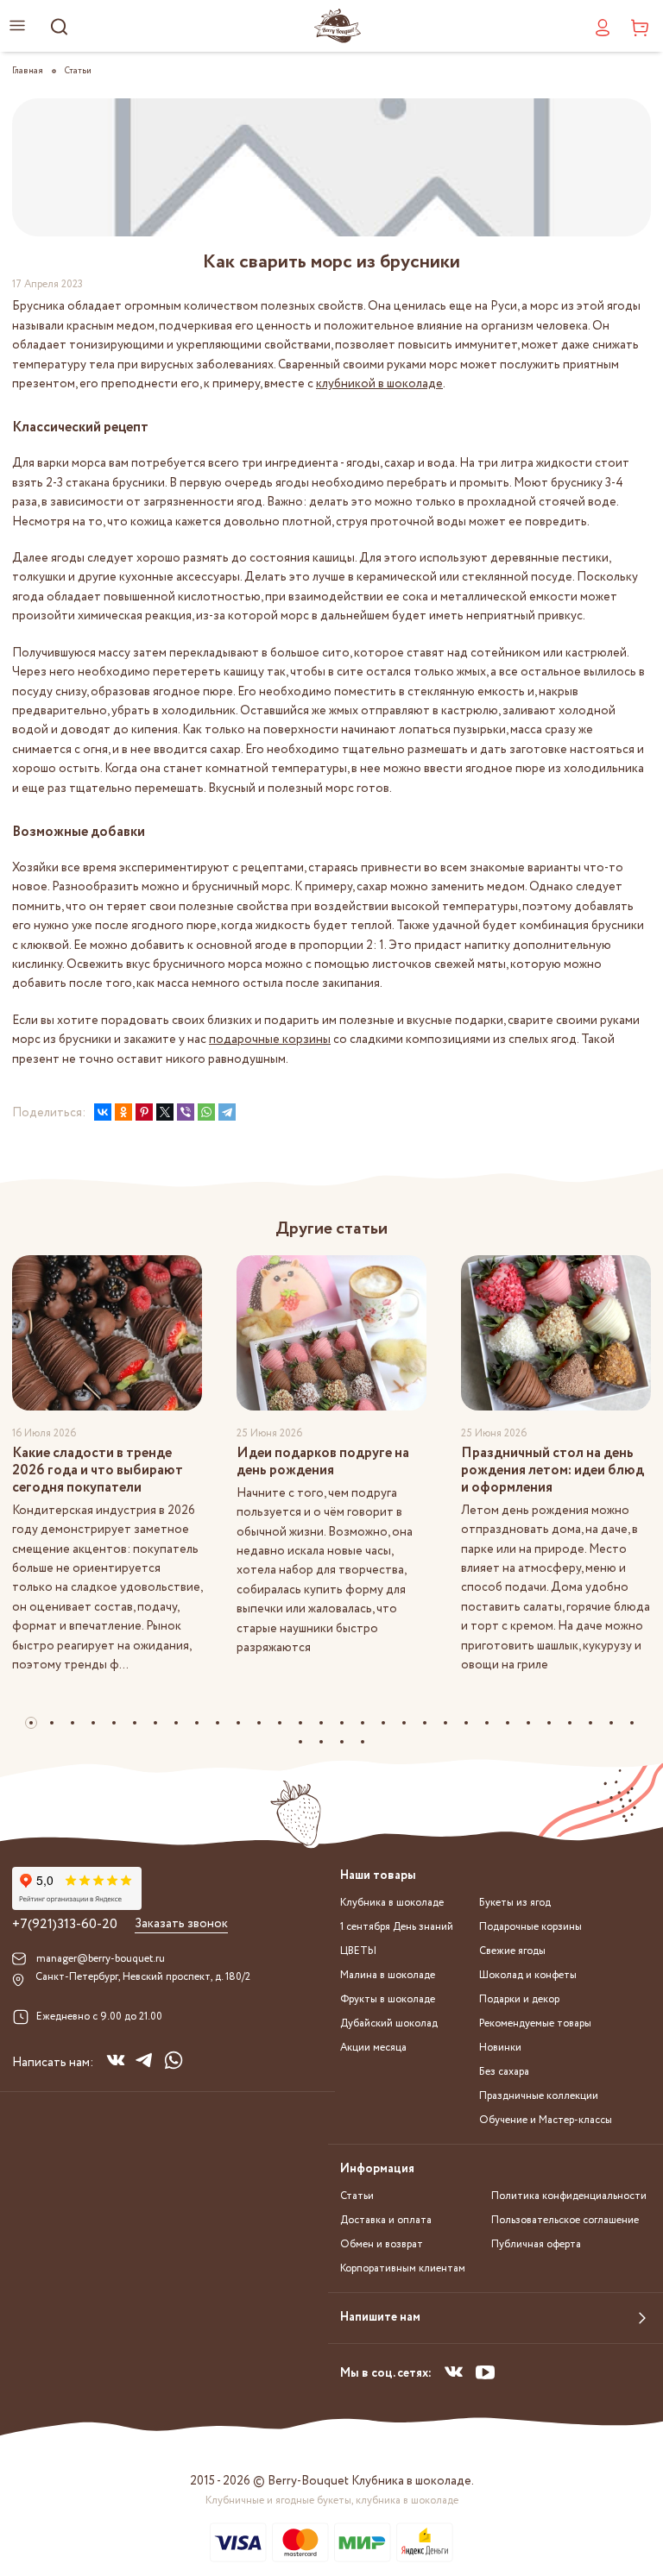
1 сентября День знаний (397, 1927)
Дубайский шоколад (389, 2023)
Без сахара (504, 2072)
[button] (31, 1723)
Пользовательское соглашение (565, 2220)
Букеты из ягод (515, 1903)
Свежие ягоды (512, 1951)
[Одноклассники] (123, 1112)
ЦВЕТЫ (358, 1951)
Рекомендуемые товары (535, 2023)
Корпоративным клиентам (403, 2268)
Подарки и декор (519, 1999)
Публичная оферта (536, 2244)
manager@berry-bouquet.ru (101, 1959)
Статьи (357, 2196)
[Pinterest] (144, 1112)
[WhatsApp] (206, 1112)
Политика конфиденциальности (569, 2196)
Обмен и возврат (382, 2244)
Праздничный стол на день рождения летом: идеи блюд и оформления (552, 1470)
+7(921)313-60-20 (65, 1925)
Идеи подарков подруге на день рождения (323, 1462)
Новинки (500, 2048)
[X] (165, 1112)
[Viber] (186, 1112)
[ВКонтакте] (103, 1112)
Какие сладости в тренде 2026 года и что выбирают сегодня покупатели (98, 1470)
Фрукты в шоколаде (388, 1999)
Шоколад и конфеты (528, 1975)
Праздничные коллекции (539, 2096)
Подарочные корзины (530, 1927)
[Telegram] (227, 1112)
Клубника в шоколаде (392, 1903)
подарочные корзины (270, 1040)
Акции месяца (373, 2048)
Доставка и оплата (386, 2220)
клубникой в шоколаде (379, 384)
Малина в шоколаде (388, 1975)
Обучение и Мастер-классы (546, 2120)
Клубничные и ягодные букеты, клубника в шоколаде (332, 2501)
